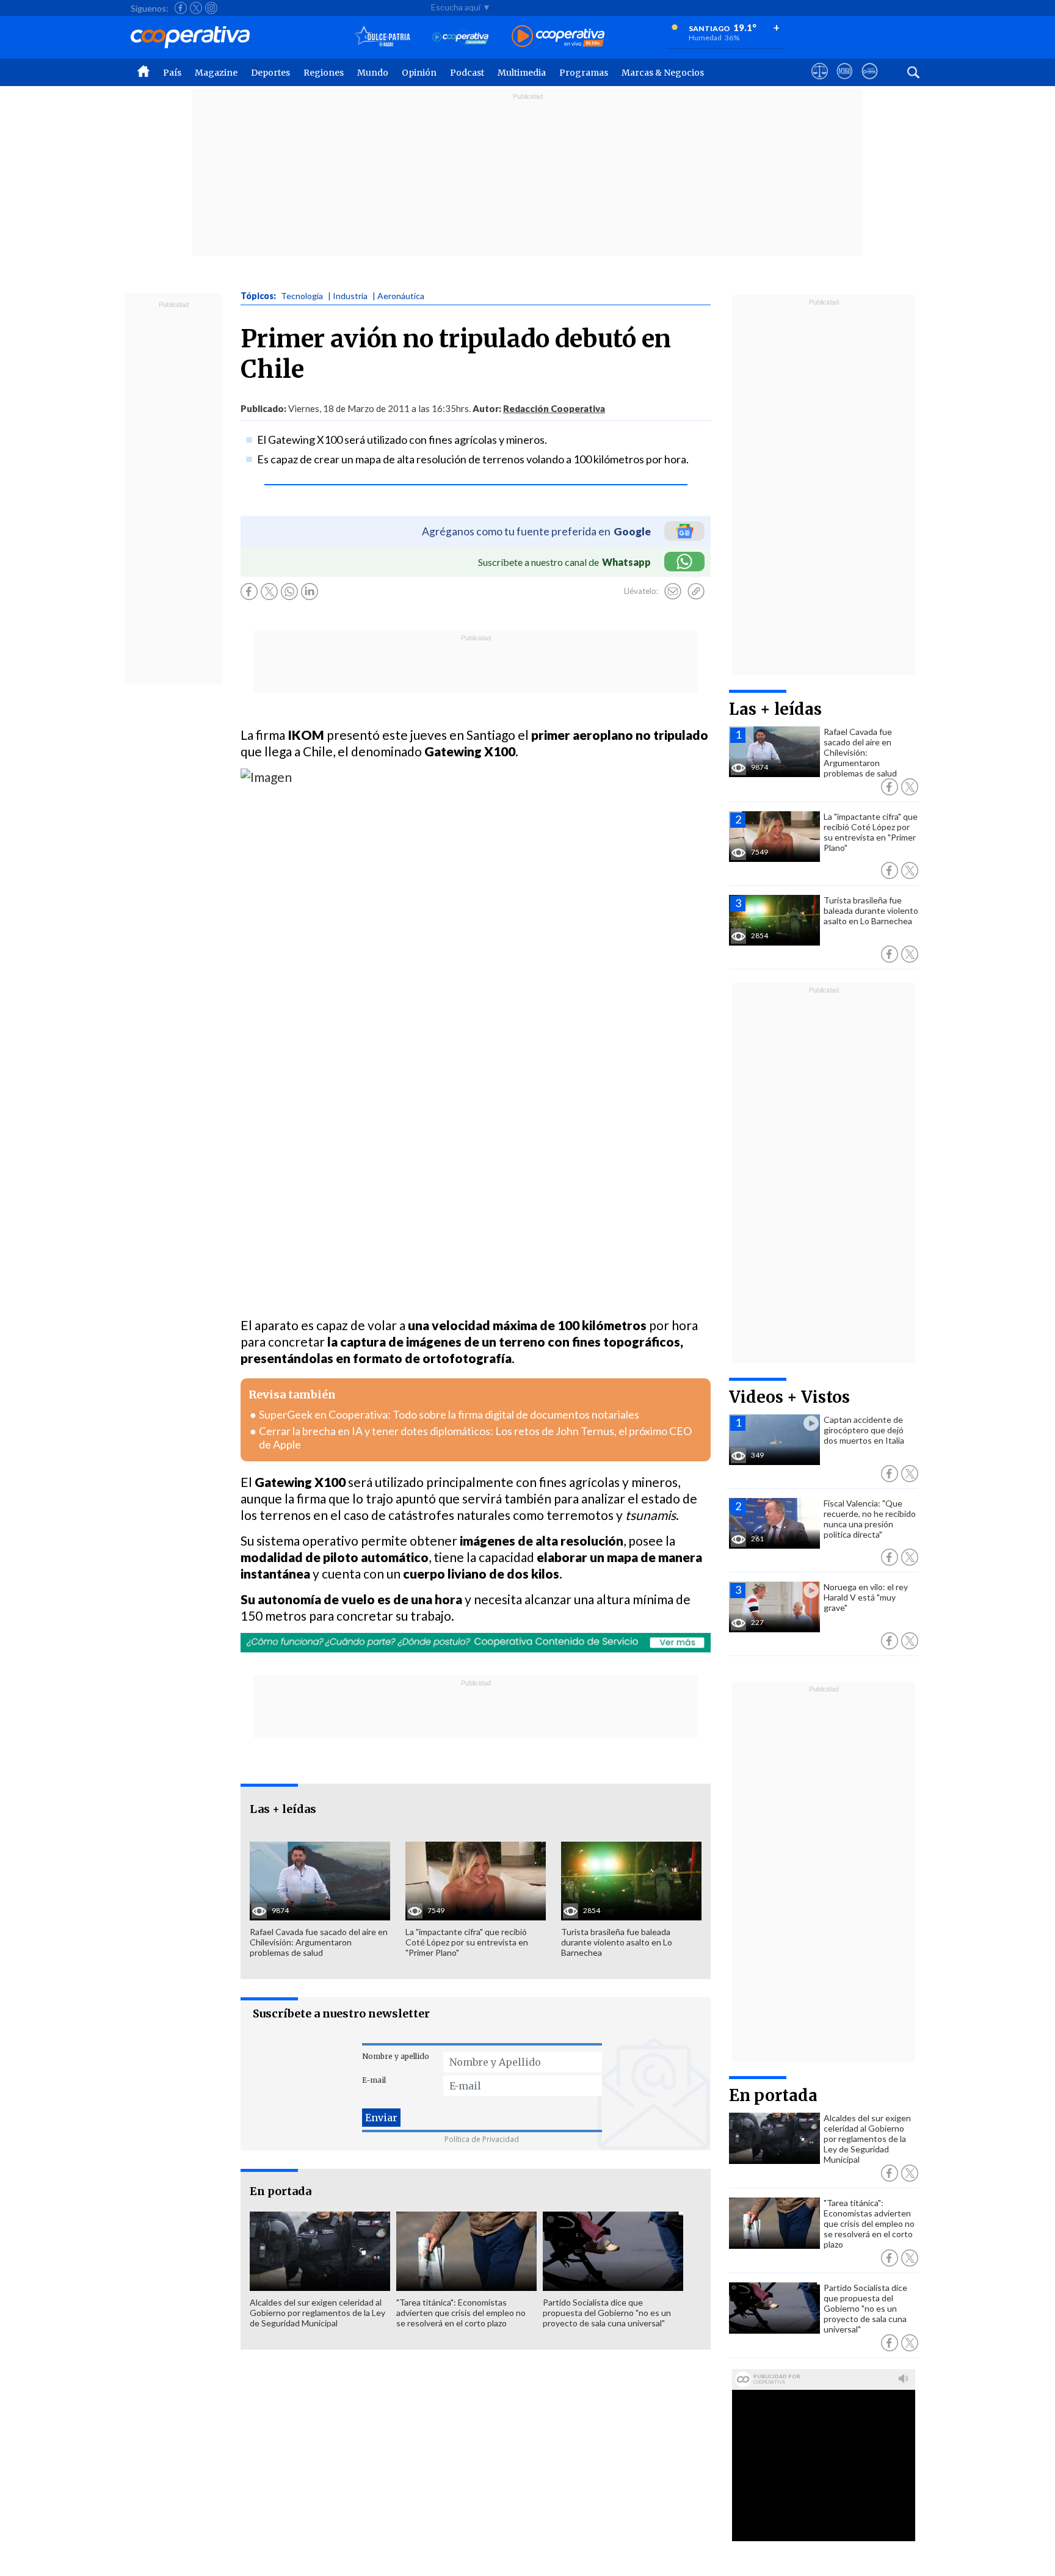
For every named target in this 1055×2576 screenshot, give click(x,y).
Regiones (324, 73)
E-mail (374, 2080)
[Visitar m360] (845, 82)
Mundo (373, 73)
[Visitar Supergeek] (870, 82)
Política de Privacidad (482, 2139)
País (172, 73)
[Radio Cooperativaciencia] (461, 37)
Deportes (270, 73)
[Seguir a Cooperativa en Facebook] (181, 8)
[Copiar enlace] (696, 592)
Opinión (419, 73)
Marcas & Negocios (663, 73)
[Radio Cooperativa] (558, 37)
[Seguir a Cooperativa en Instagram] (211, 8)
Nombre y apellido (396, 2056)
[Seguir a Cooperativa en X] (196, 8)
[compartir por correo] (673, 592)
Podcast (467, 73)
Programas (584, 73)
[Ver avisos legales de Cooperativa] (820, 82)
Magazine (216, 73)
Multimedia (522, 73)
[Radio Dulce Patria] (382, 37)
